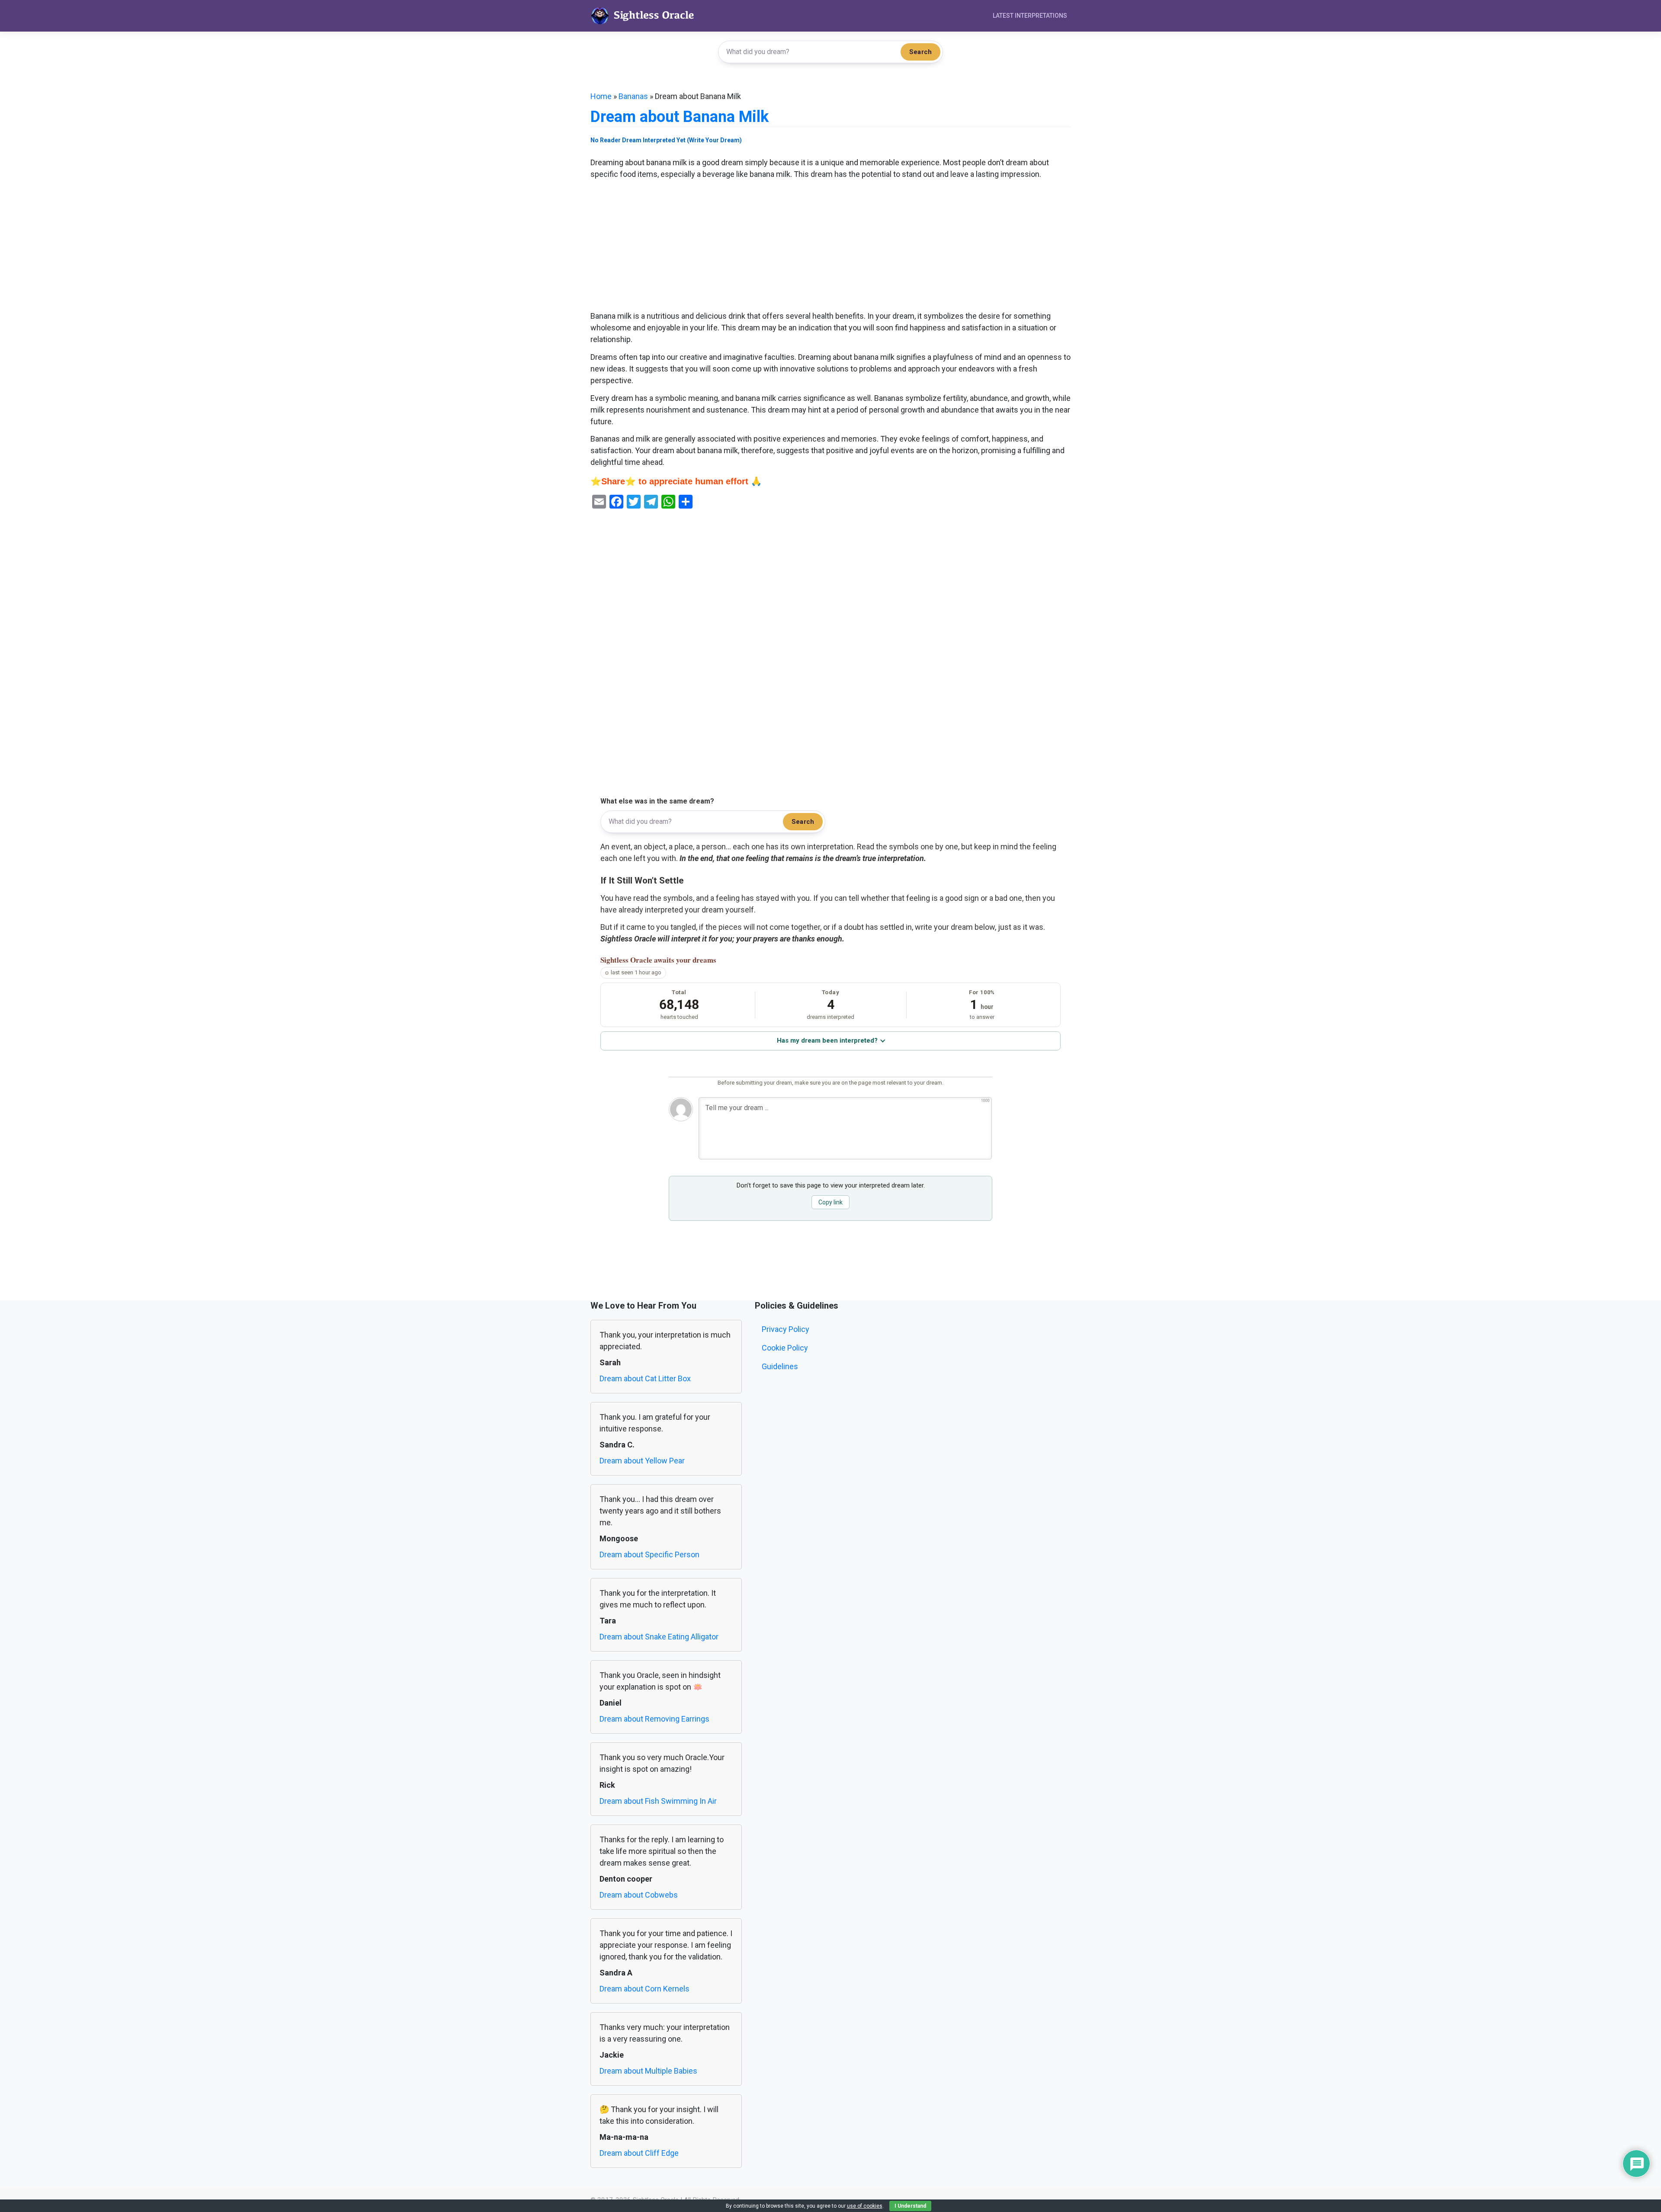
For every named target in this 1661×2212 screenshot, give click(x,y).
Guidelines (780, 1366)
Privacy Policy (786, 1329)
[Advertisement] (830, 246)
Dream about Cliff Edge (639, 2153)
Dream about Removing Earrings (654, 1719)
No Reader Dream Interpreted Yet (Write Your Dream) (666, 140)
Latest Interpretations (1030, 16)
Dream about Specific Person (649, 1554)
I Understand (910, 2206)
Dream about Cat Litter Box (645, 1378)
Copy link (830, 1202)
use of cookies (865, 2206)
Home (601, 96)
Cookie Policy (785, 1348)
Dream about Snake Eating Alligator (659, 1637)
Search (920, 52)
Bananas (633, 96)
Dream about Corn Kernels (645, 1989)
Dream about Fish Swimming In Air (658, 1801)
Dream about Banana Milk (680, 117)
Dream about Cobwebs (639, 1895)
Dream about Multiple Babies (648, 2071)
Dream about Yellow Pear (642, 1461)
